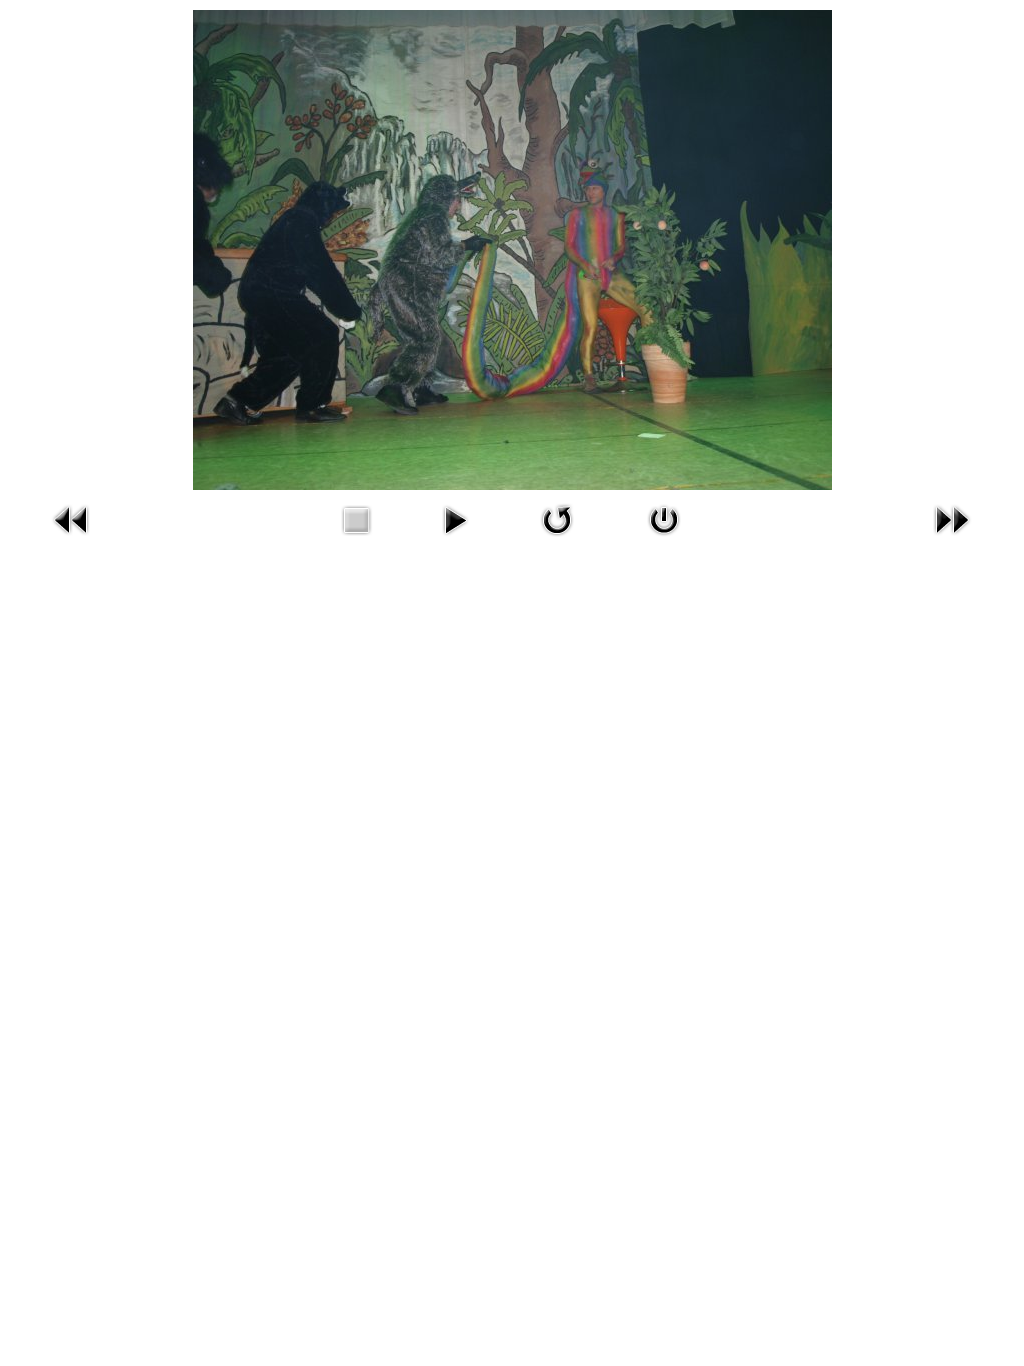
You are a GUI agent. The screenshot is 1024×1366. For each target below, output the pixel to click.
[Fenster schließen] (664, 539)
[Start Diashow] (455, 539)
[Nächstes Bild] (952, 539)
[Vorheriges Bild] (72, 539)
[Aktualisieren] (557, 539)
